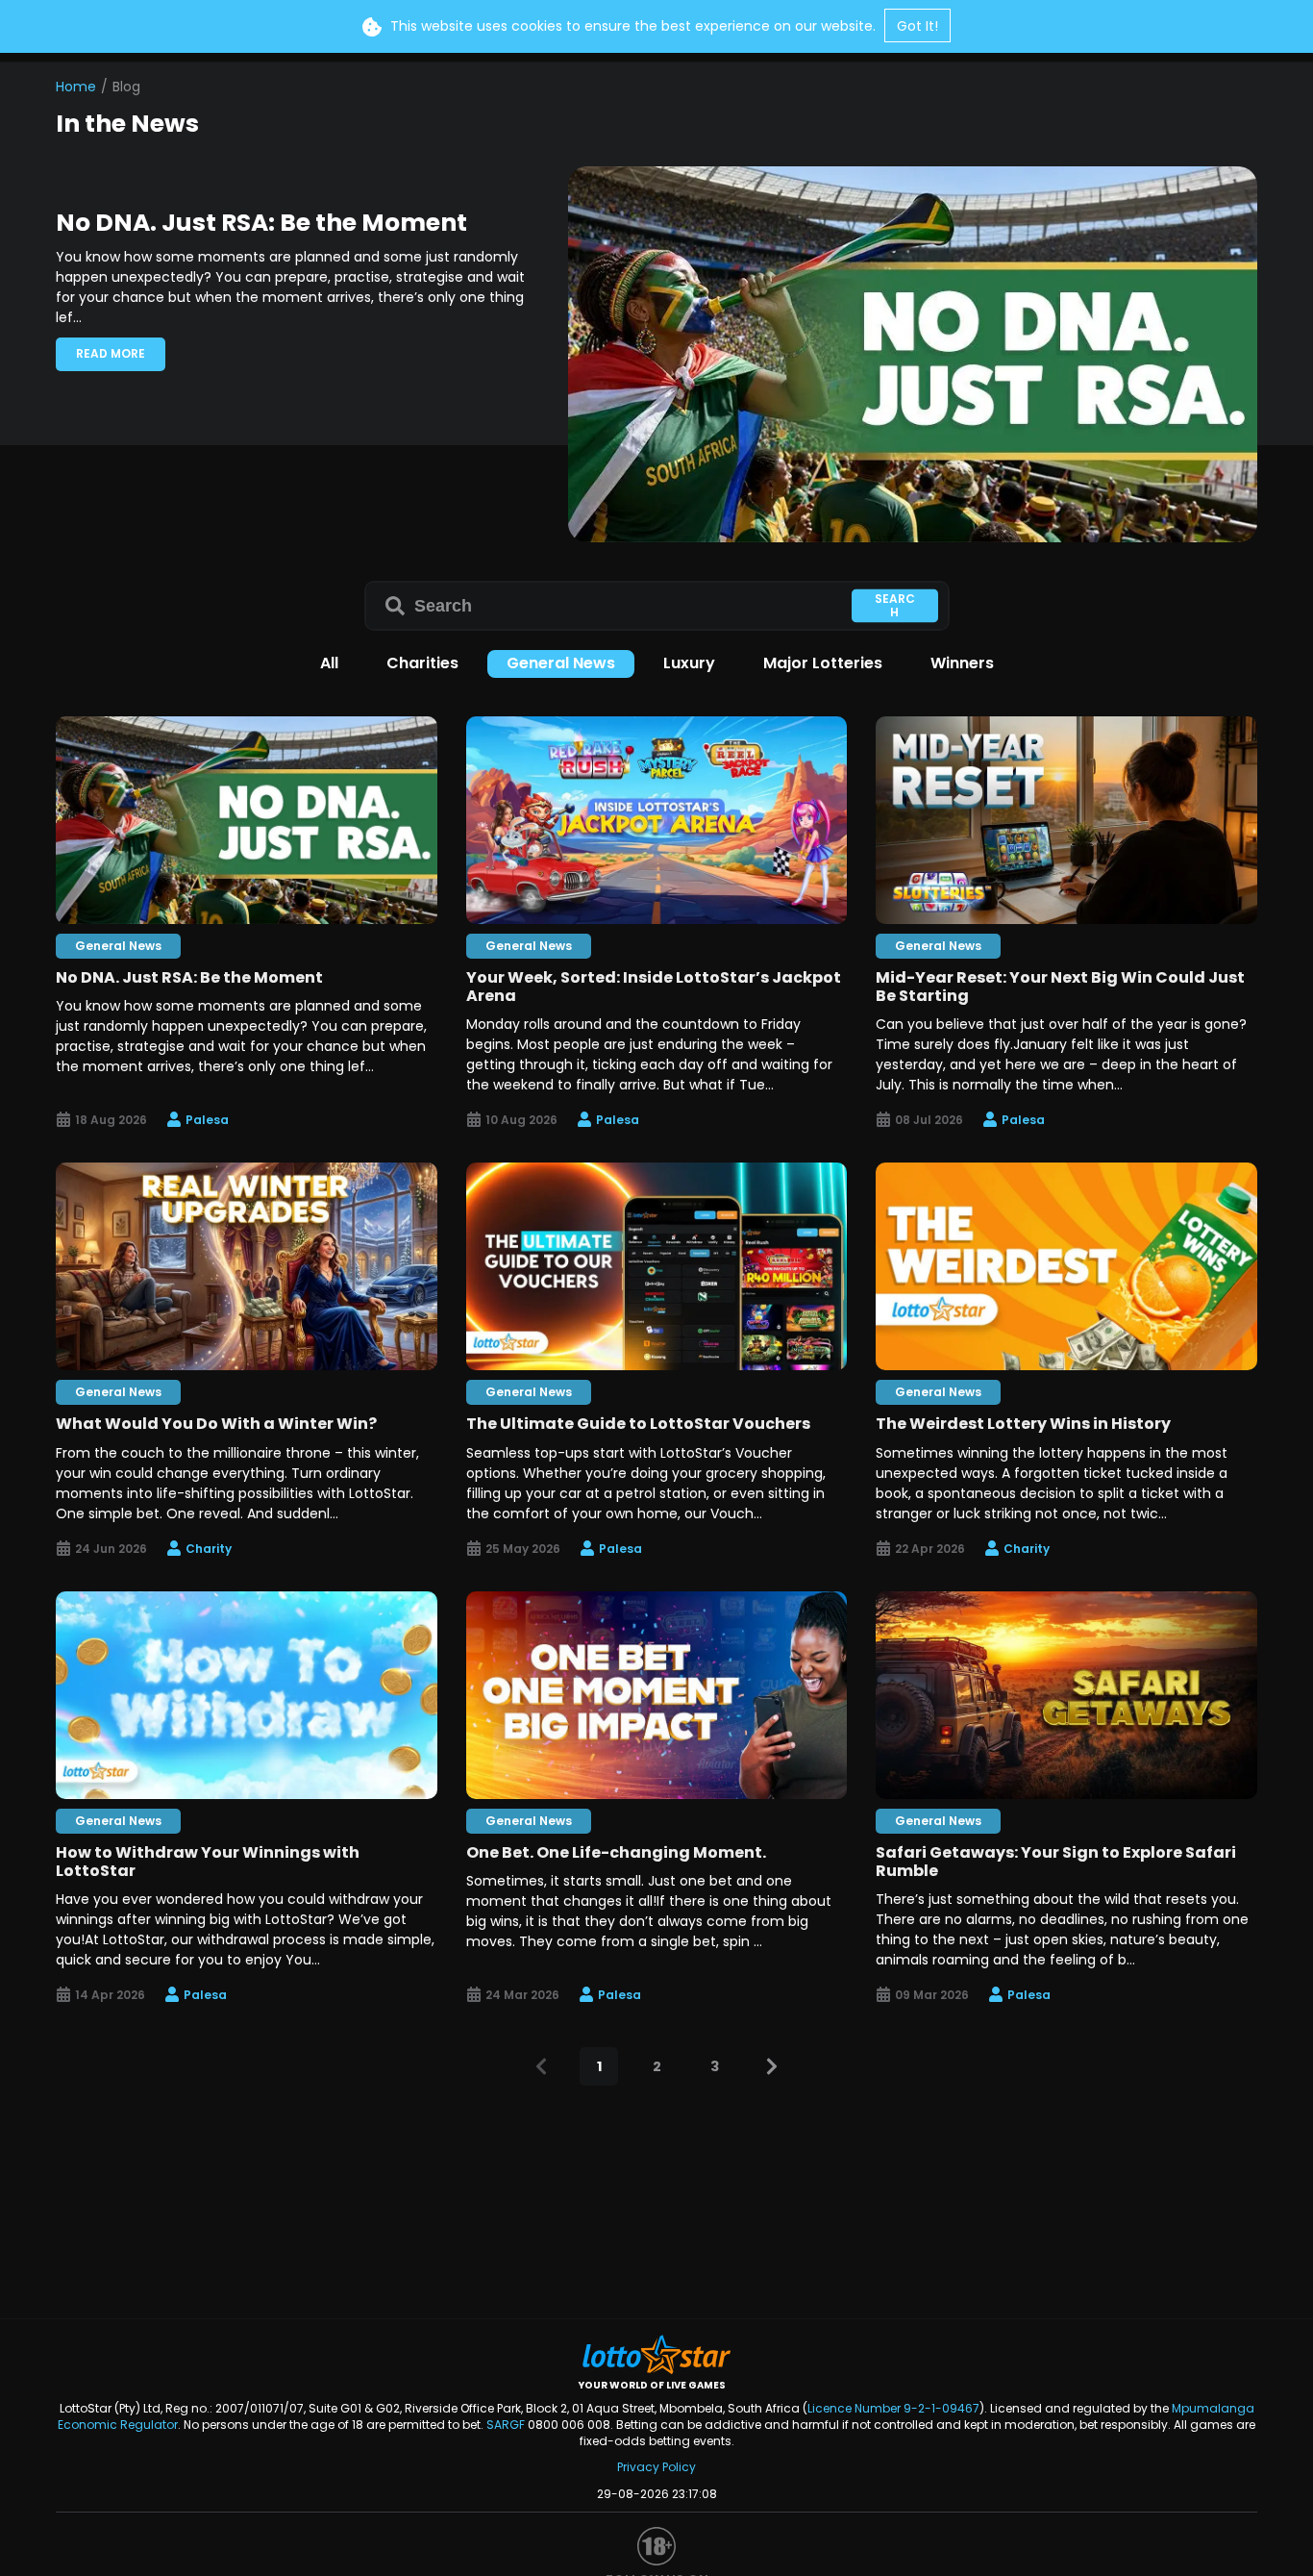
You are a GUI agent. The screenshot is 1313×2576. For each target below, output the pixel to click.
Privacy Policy (656, 2467)
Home (76, 87)
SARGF (506, 2425)
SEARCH (895, 604)
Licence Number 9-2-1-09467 (893, 2408)
